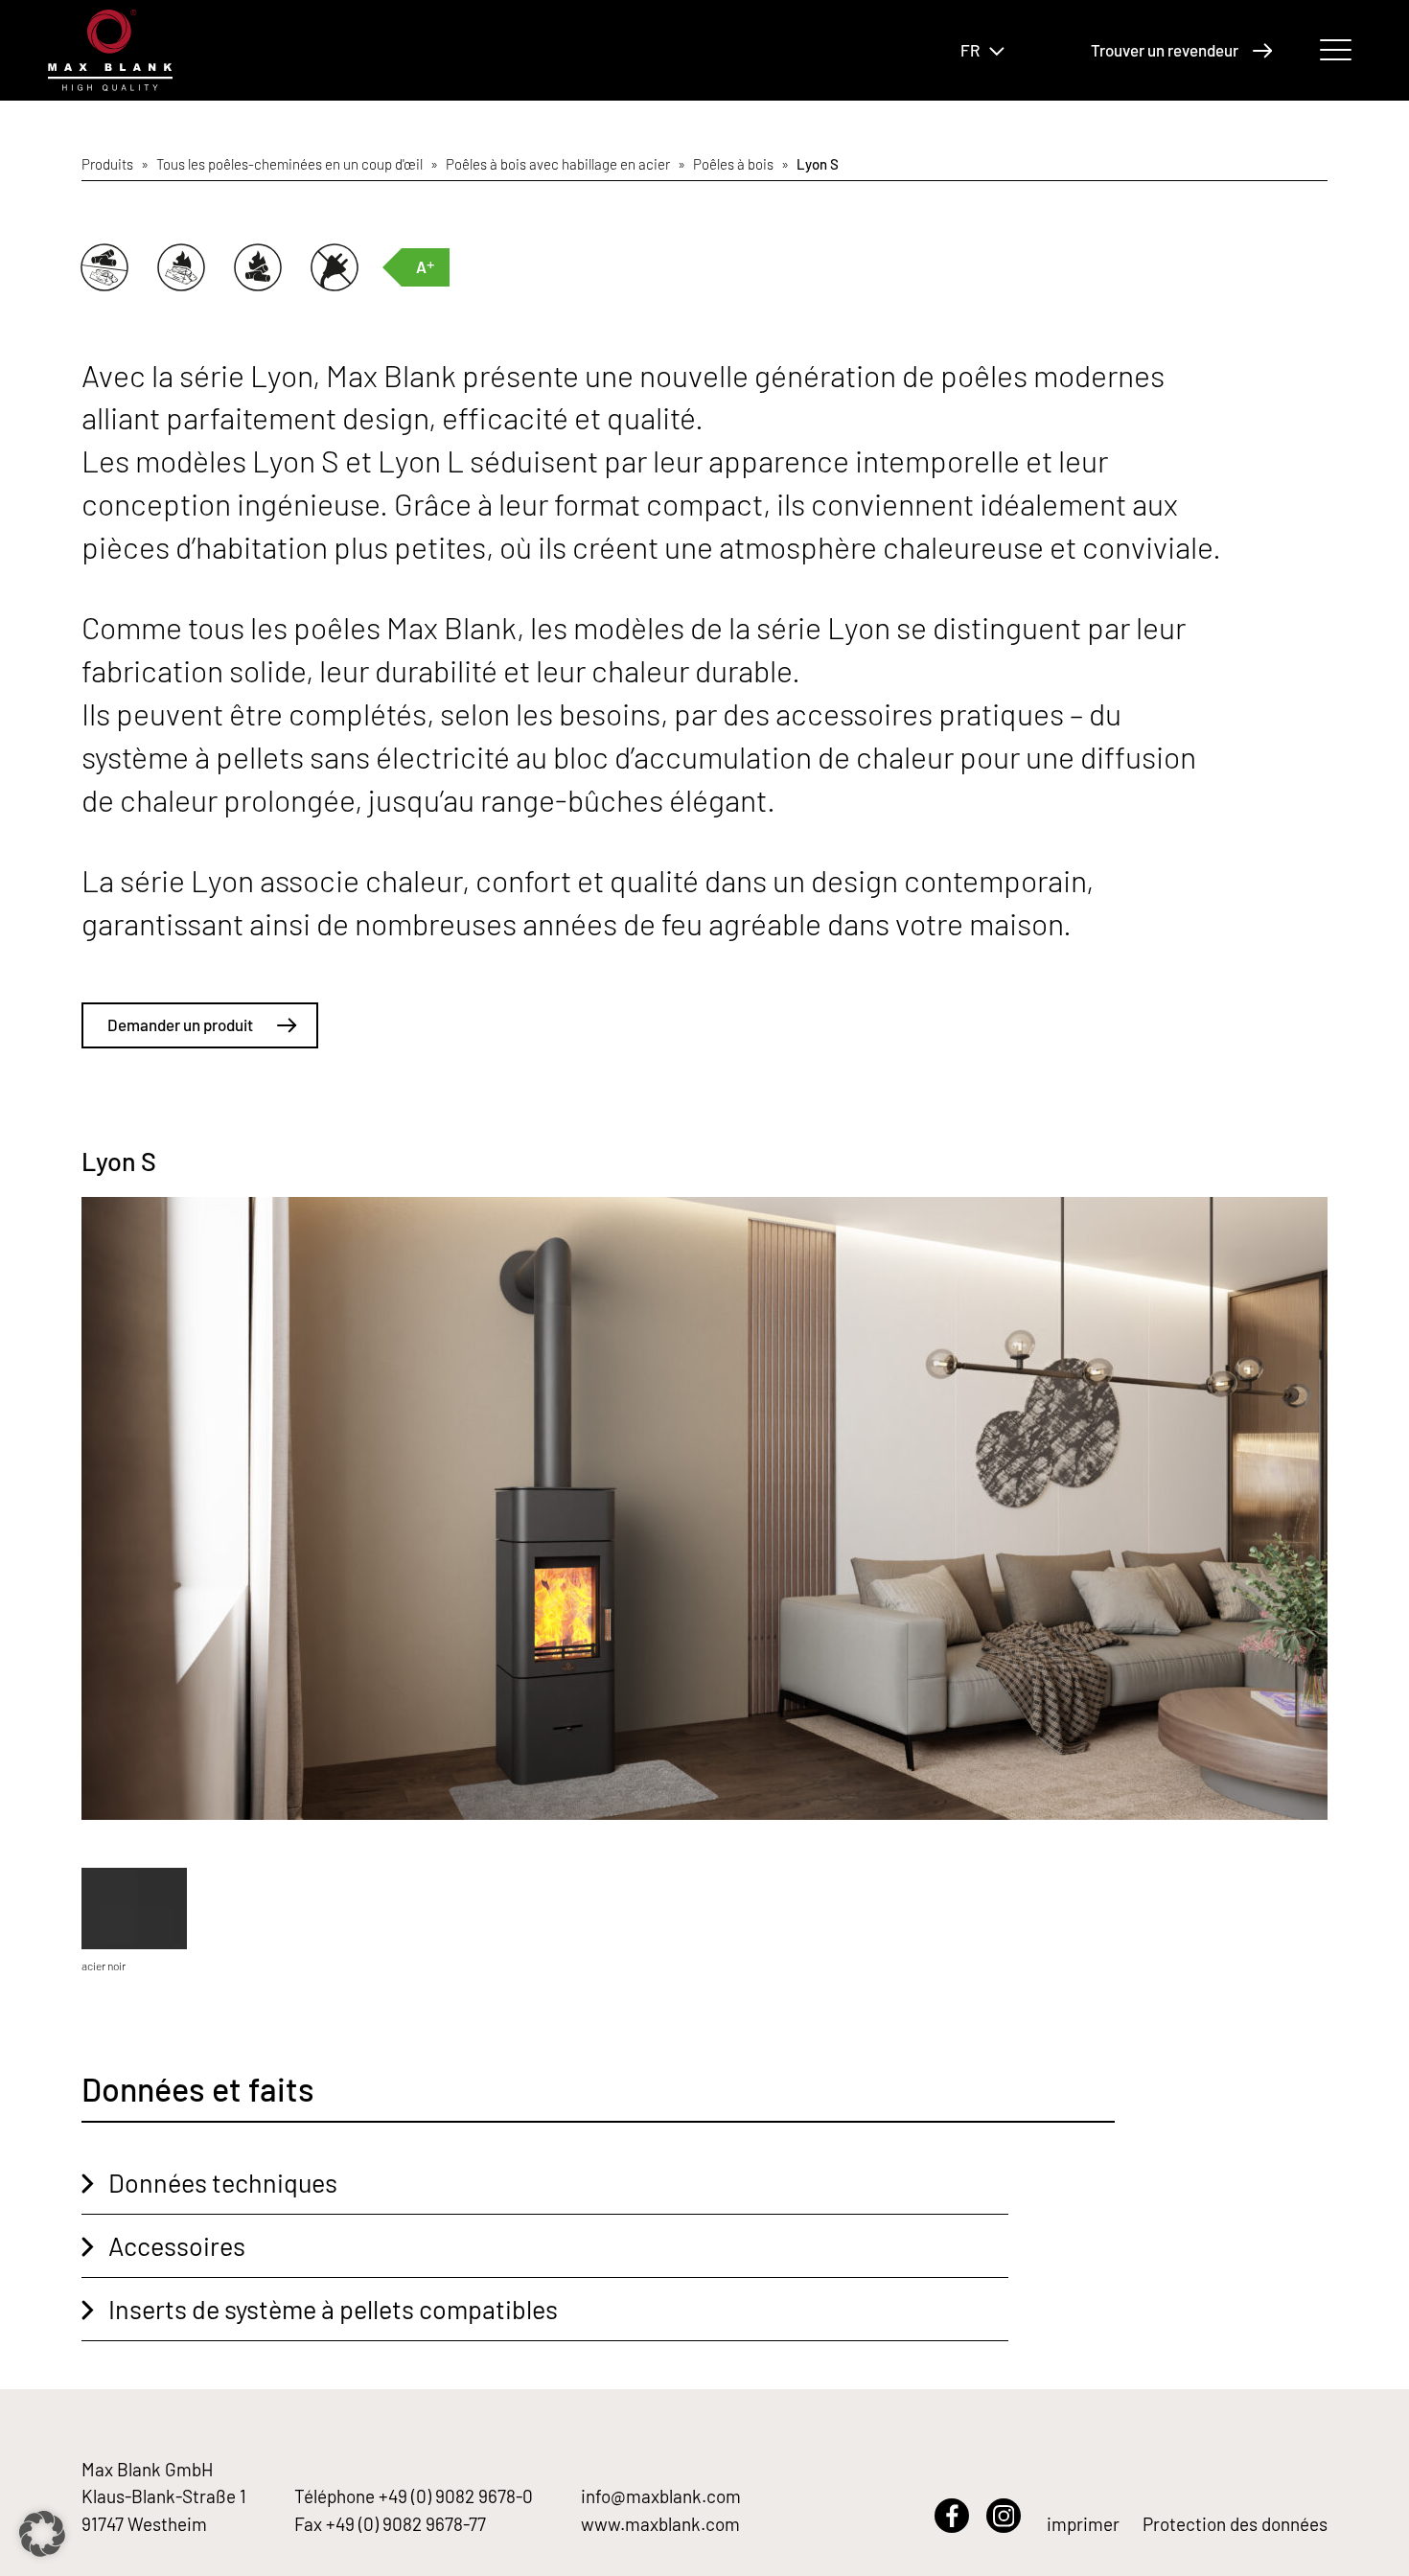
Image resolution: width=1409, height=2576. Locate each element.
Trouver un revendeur (1165, 50)
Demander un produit (180, 1024)
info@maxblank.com (661, 2496)
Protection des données (1235, 2524)
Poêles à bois (733, 164)
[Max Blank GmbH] (110, 50)
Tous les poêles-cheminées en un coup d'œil (289, 164)
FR (970, 50)
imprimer (1083, 2524)
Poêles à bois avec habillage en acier (558, 164)
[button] (42, 2534)
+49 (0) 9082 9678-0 (456, 2496)
